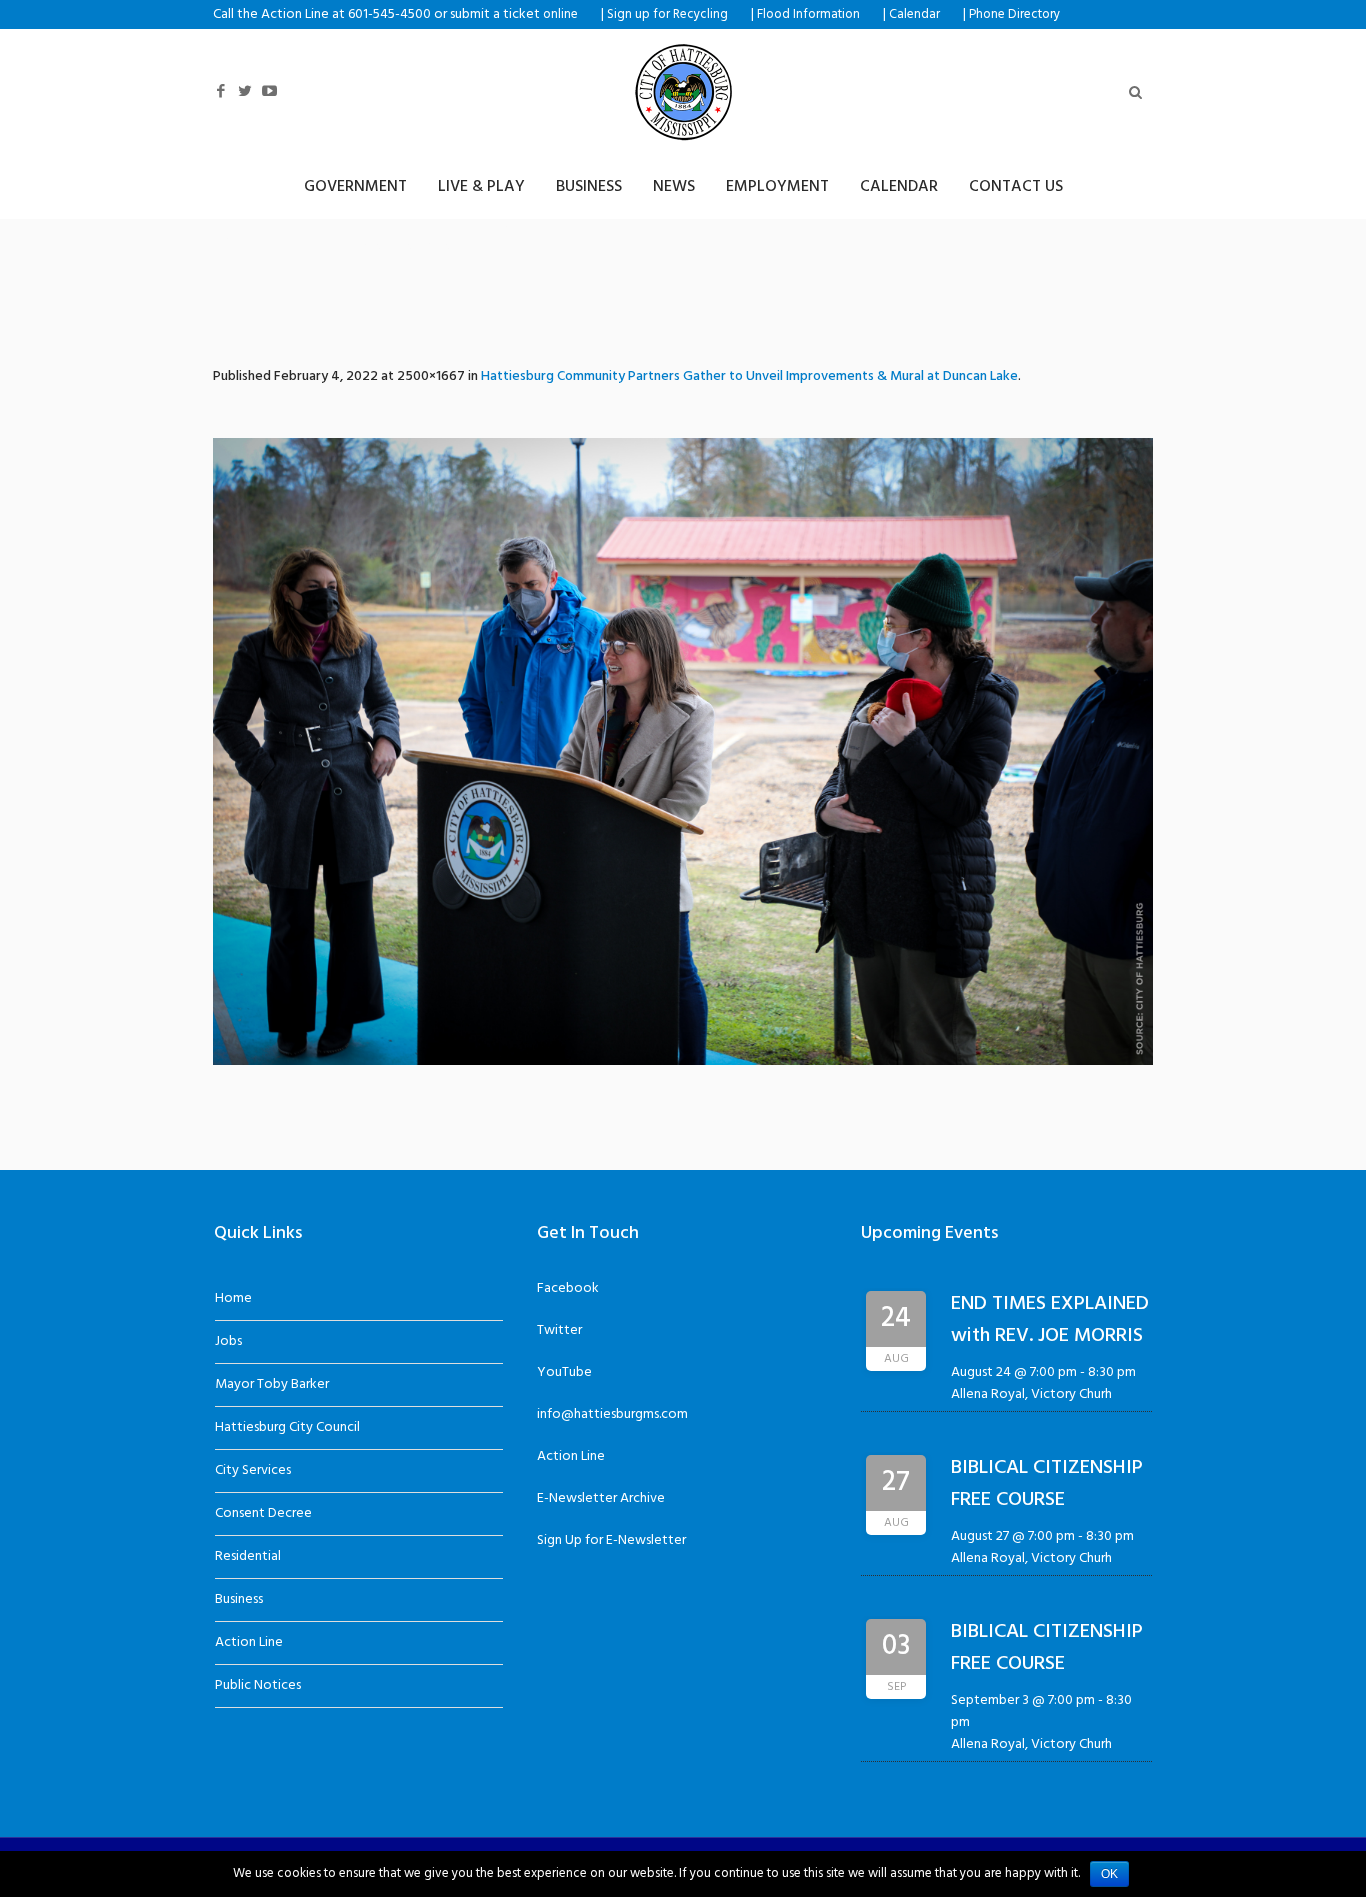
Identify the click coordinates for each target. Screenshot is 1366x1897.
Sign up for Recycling (667, 15)
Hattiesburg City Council (287, 1427)
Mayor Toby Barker (272, 1384)
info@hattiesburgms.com (612, 1414)
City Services (253, 1470)
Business (239, 1599)
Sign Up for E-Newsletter (611, 1540)
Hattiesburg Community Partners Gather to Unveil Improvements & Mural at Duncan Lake (749, 376)
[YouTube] (269, 91)
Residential (248, 1556)
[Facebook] (221, 91)
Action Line (249, 1642)
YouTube (564, 1372)
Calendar (914, 15)
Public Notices (258, 1685)
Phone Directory (1014, 15)
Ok (1109, 1874)
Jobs (228, 1341)
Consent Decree (263, 1513)
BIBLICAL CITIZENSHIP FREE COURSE (1047, 1484)
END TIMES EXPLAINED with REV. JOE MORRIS (1050, 1320)
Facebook (568, 1288)
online (560, 15)
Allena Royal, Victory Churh (1031, 1394)
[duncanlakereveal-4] (683, 751)
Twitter (559, 1330)
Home (233, 1298)
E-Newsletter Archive (601, 1498)
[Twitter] (245, 91)
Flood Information (808, 15)
